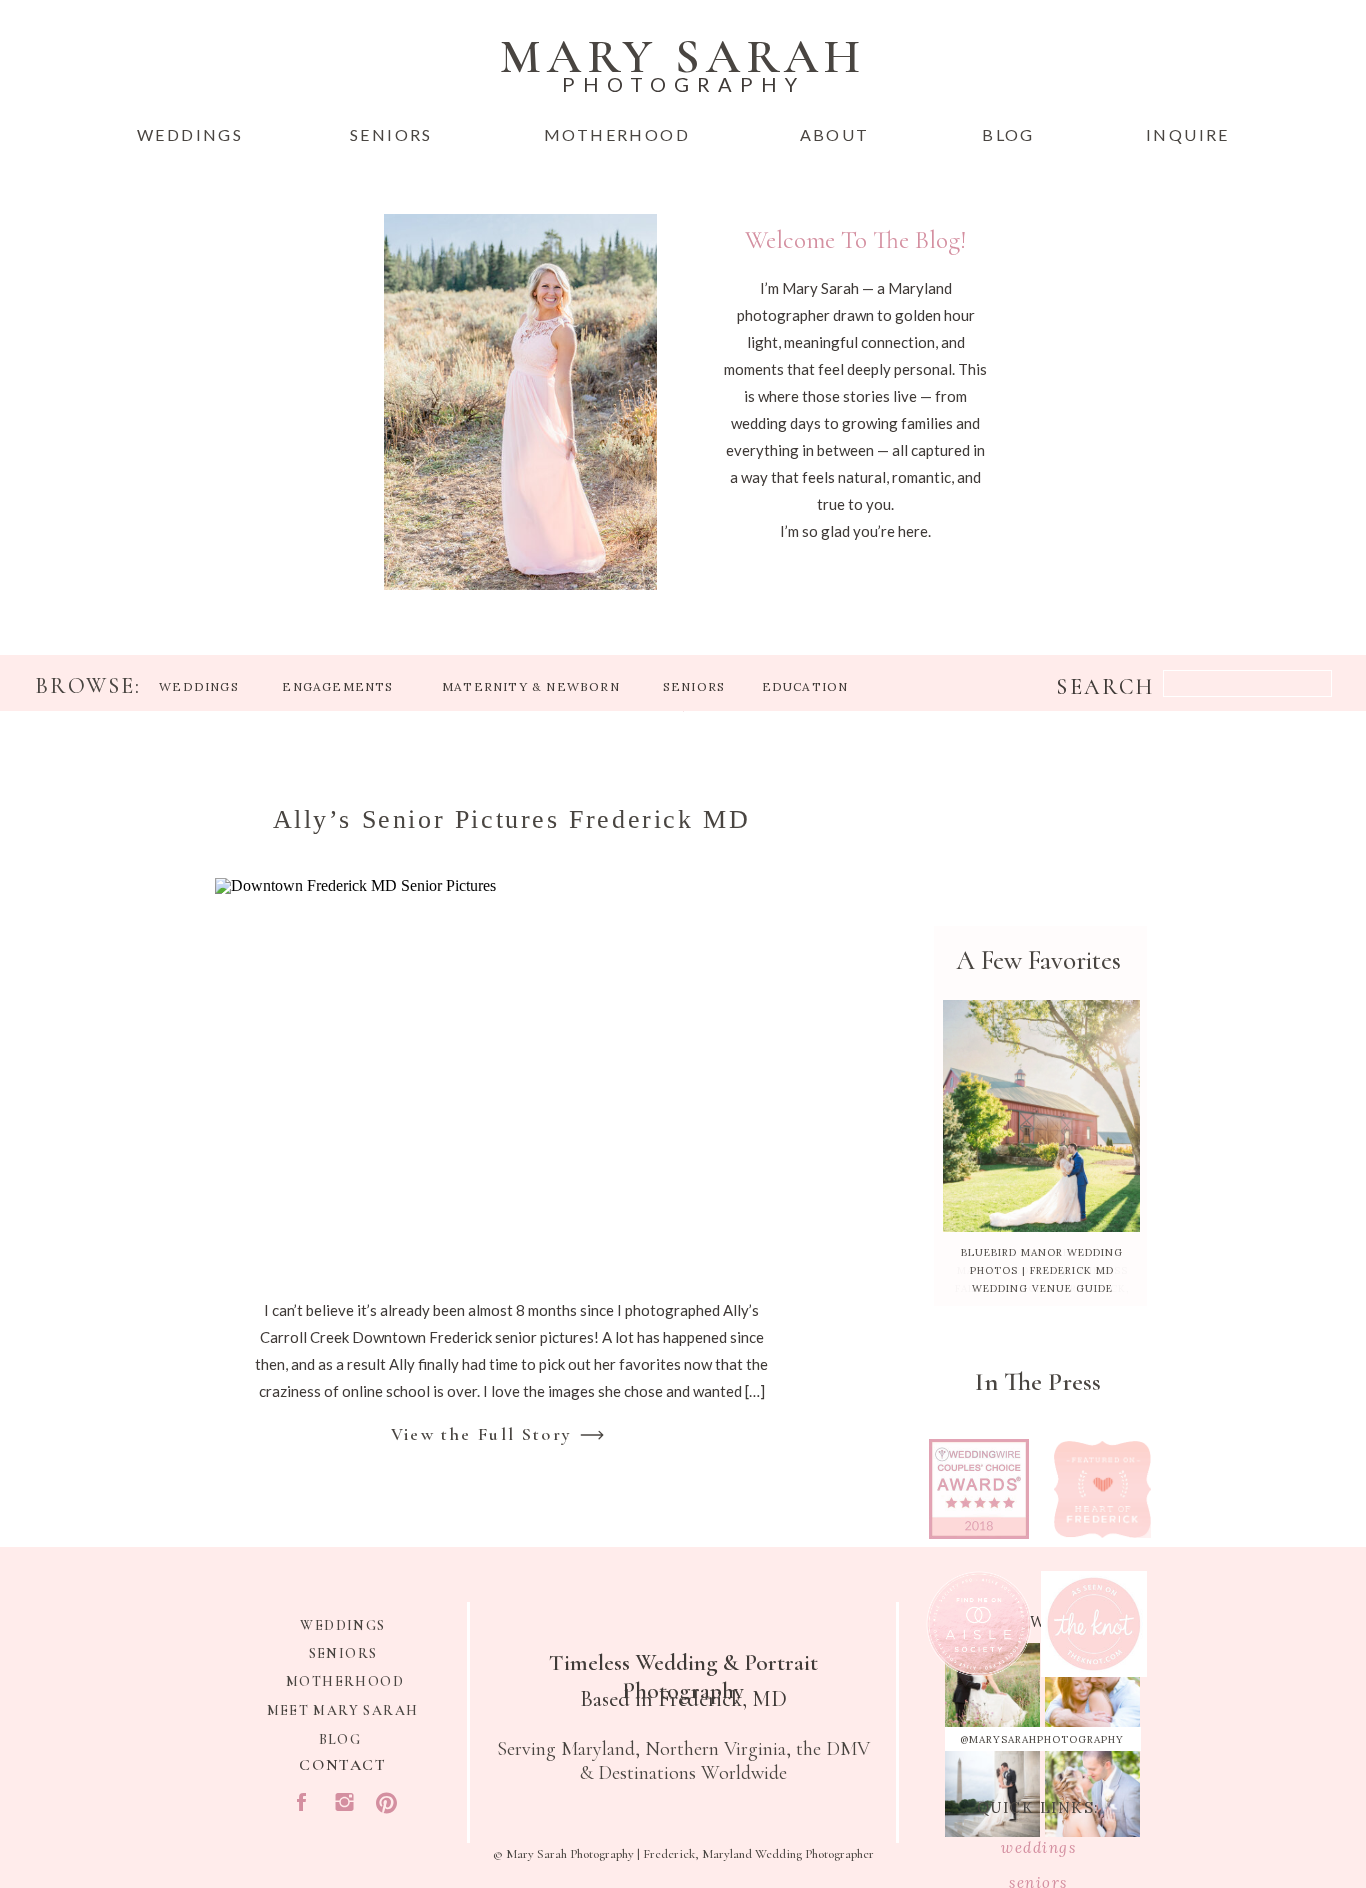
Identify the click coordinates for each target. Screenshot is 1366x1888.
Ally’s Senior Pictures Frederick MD (512, 819)
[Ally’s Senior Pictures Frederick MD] (511, 1075)
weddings (1038, 1847)
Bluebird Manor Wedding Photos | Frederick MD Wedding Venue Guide (1042, 1270)
